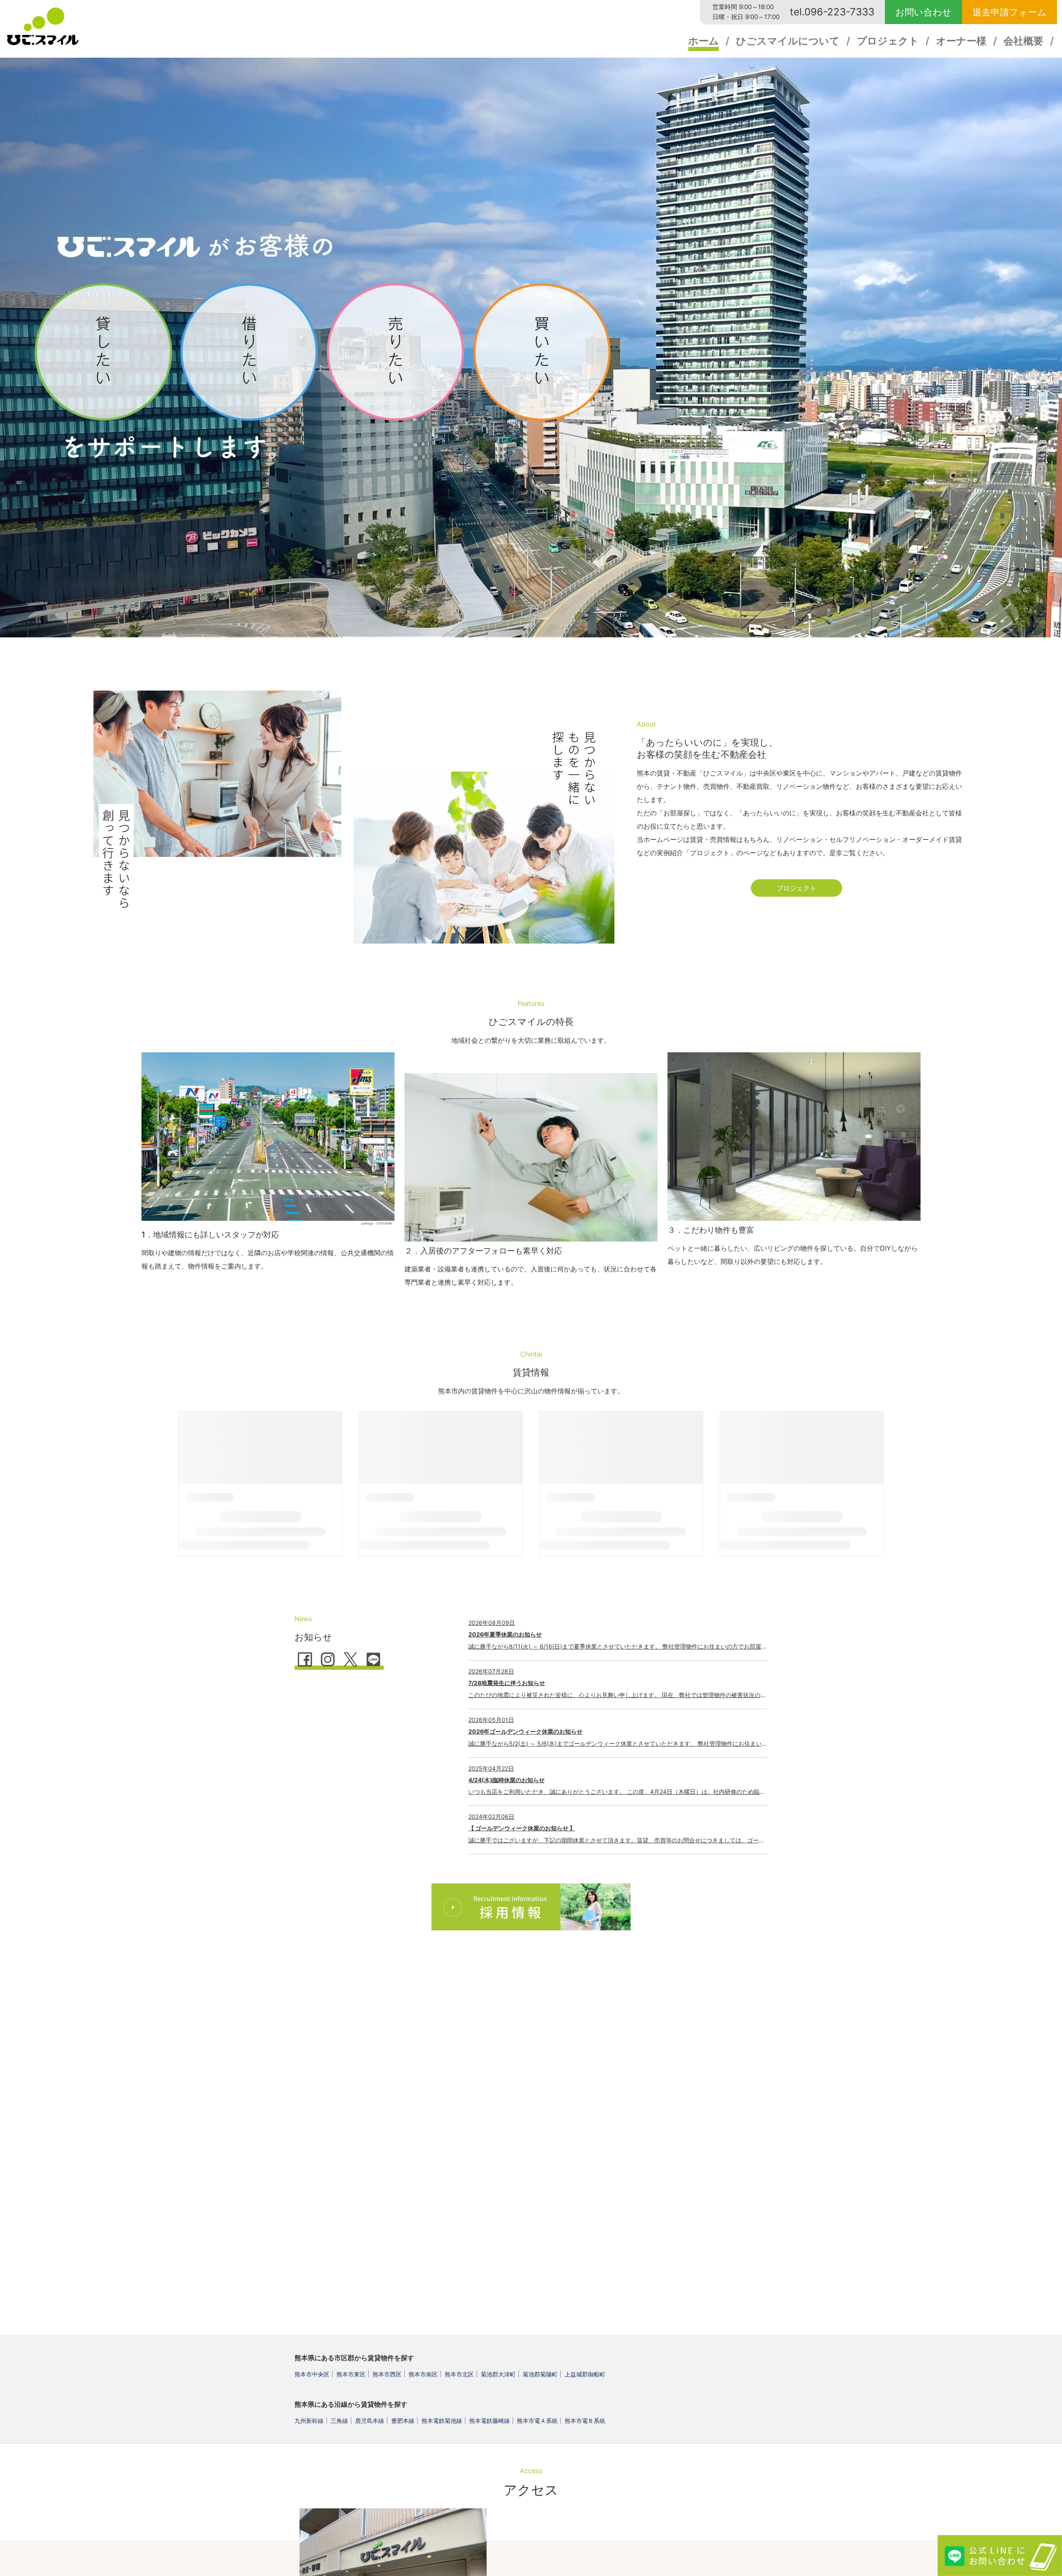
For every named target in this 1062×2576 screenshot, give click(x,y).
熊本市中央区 (312, 2374)
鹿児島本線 (370, 2421)
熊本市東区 (351, 2374)
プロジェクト (888, 41)
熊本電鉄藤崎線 (490, 2421)
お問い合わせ (923, 12)
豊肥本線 (403, 2421)
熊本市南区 (423, 2374)
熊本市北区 (459, 2374)
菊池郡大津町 (498, 2374)
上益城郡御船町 (585, 2374)
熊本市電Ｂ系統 (585, 2421)
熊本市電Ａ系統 (537, 2421)
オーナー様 (961, 41)
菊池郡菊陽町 (540, 2374)
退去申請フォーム (1010, 12)
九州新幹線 (309, 2421)
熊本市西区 (387, 2374)
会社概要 (1023, 41)
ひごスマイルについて (788, 41)
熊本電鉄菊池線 (442, 2421)
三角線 (339, 2421)
